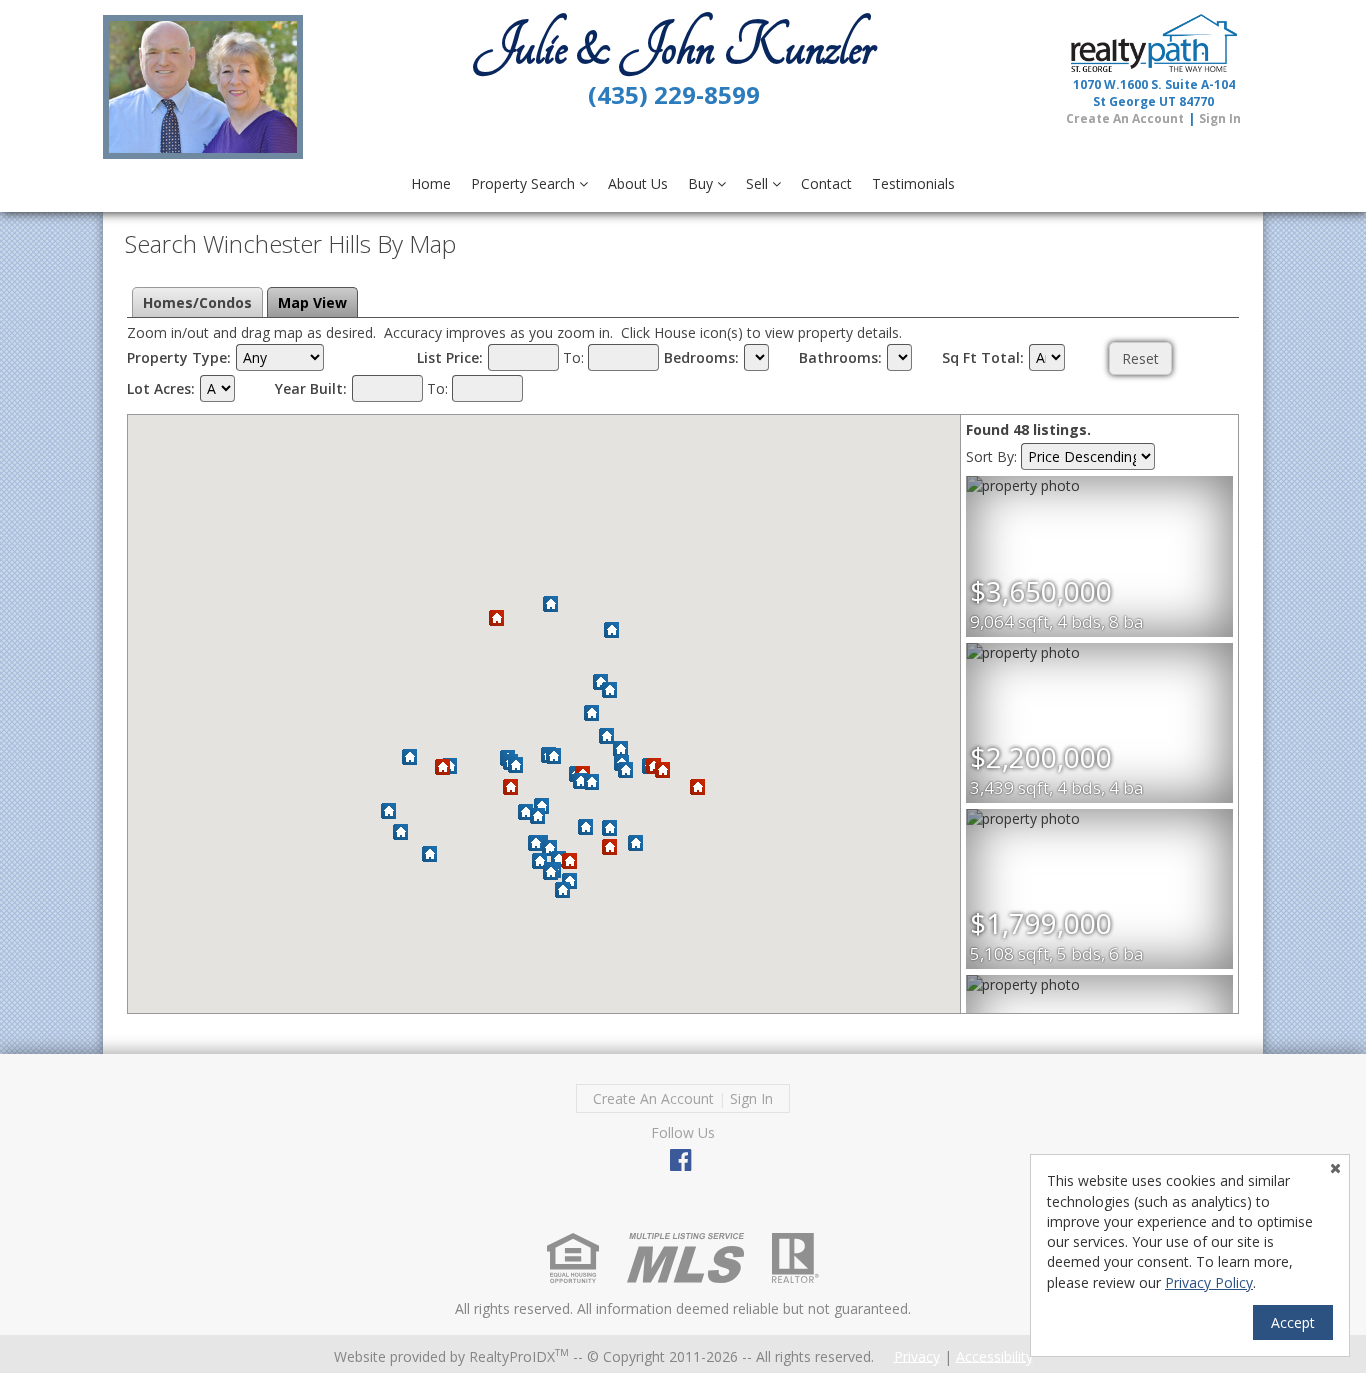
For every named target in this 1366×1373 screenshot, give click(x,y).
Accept (1293, 1322)
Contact (826, 183)
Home (431, 183)
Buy (702, 183)
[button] (409, 758)
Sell (759, 183)
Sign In (1220, 118)
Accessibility (994, 1355)
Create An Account (1125, 118)
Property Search (525, 183)
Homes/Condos (197, 302)
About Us (638, 183)
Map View (312, 302)
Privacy (917, 1355)
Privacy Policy (1209, 1282)
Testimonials (913, 183)
